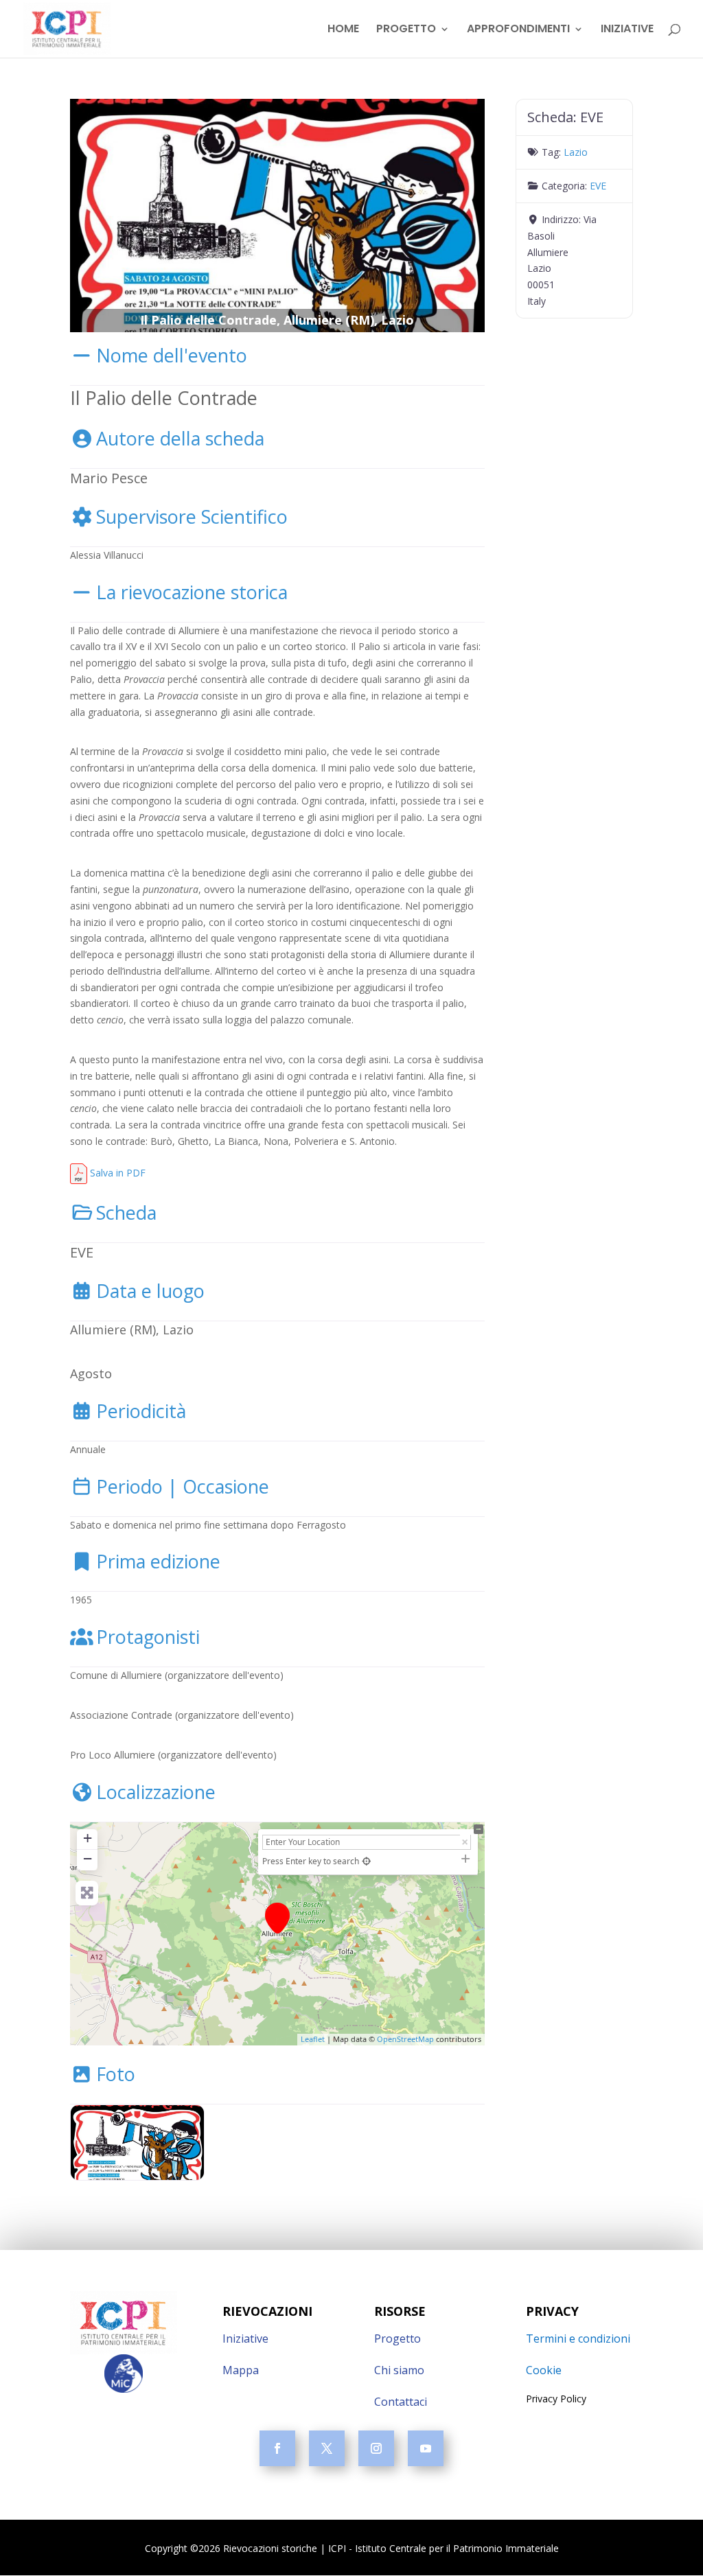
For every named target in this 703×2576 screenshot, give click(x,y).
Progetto (397, 2339)
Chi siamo (399, 2370)
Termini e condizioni (578, 2339)
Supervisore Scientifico (192, 517)
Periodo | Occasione (183, 1486)
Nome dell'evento (172, 355)
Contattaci (401, 2402)
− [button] (88, 1858)
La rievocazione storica (192, 592)
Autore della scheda (180, 438)
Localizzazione (156, 1792)
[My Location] (367, 1861)
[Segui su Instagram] (376, 2448)
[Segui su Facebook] (277, 2448)
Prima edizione (158, 1561)
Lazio (576, 152)
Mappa (241, 2370)
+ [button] (88, 1838)
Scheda (126, 1212)
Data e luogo (150, 1291)
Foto (116, 2074)
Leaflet (313, 2039)
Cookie (544, 2370)
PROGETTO (406, 30)
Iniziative (245, 2339)
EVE (598, 186)
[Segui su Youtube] (426, 2448)
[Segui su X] (327, 2448)
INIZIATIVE (627, 30)
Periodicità (141, 1411)
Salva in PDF (116, 1173)
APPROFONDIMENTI (518, 30)
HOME (343, 30)
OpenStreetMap (405, 2039)
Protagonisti (148, 1637)
